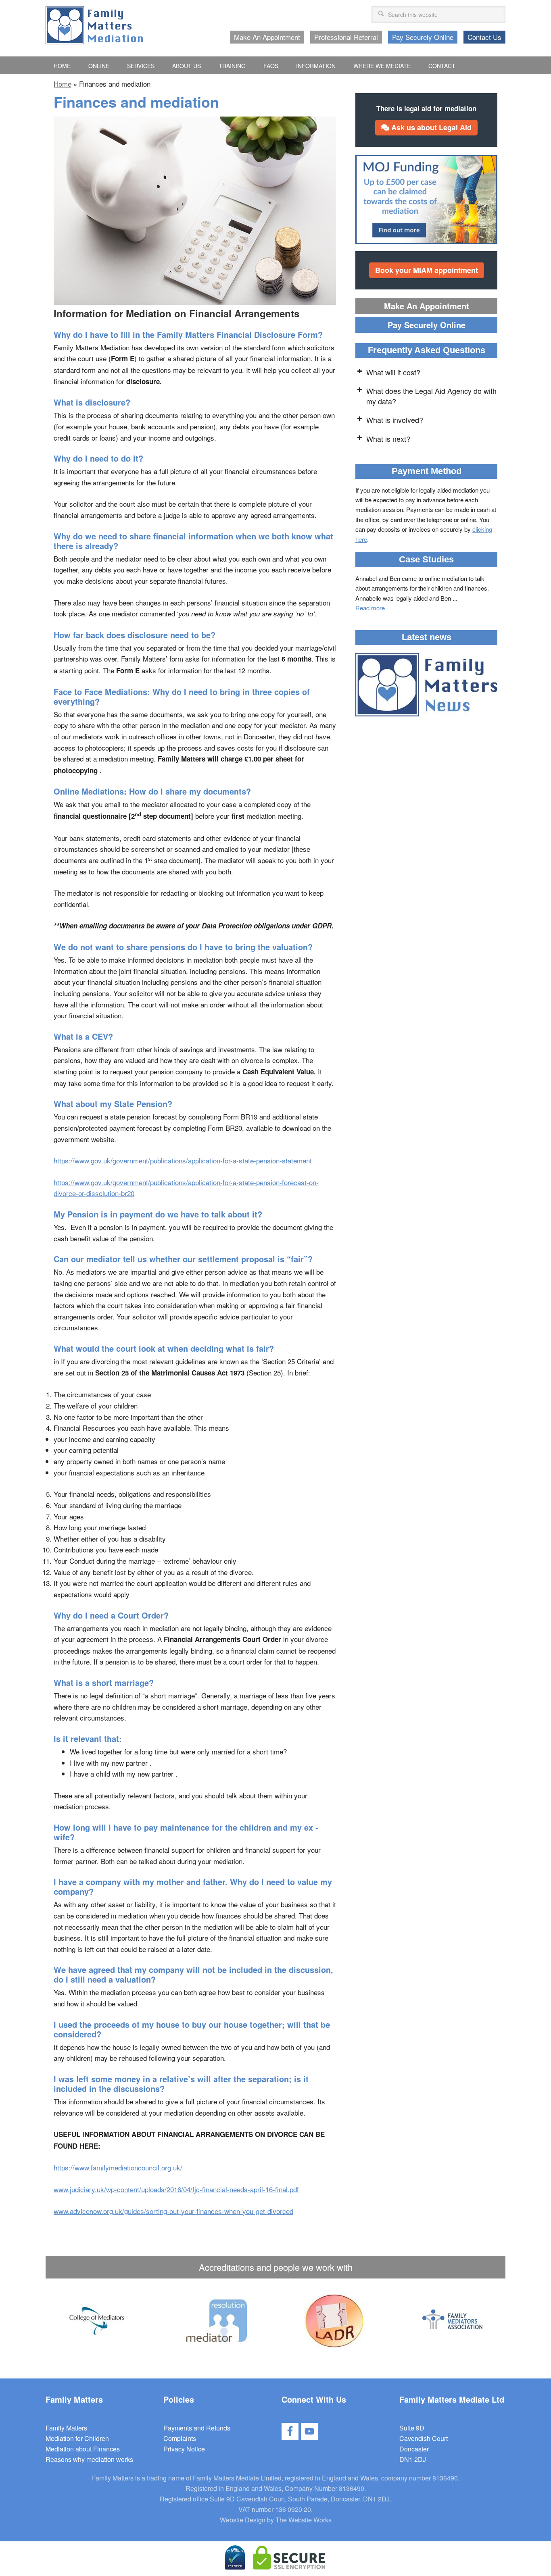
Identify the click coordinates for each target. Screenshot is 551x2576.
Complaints (180, 2438)
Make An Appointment (427, 306)
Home (63, 84)
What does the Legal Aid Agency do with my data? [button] (431, 396)
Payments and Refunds (197, 2428)
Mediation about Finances (83, 2449)
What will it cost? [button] (393, 372)
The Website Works (304, 2520)
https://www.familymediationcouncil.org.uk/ (118, 2167)
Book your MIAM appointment (427, 270)
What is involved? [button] (395, 420)
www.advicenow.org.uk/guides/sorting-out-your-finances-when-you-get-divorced (173, 2211)
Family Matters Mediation (94, 25)
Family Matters (66, 2428)
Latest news (427, 637)
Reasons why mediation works (89, 2459)
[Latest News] (426, 686)
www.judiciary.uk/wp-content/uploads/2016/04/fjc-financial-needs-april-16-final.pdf (176, 2189)
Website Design (243, 2520)
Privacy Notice (184, 2449)
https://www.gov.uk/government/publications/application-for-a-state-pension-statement (183, 1160)
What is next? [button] (388, 439)
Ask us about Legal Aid (430, 127)
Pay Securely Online (427, 325)
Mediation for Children (77, 2438)
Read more (370, 608)
